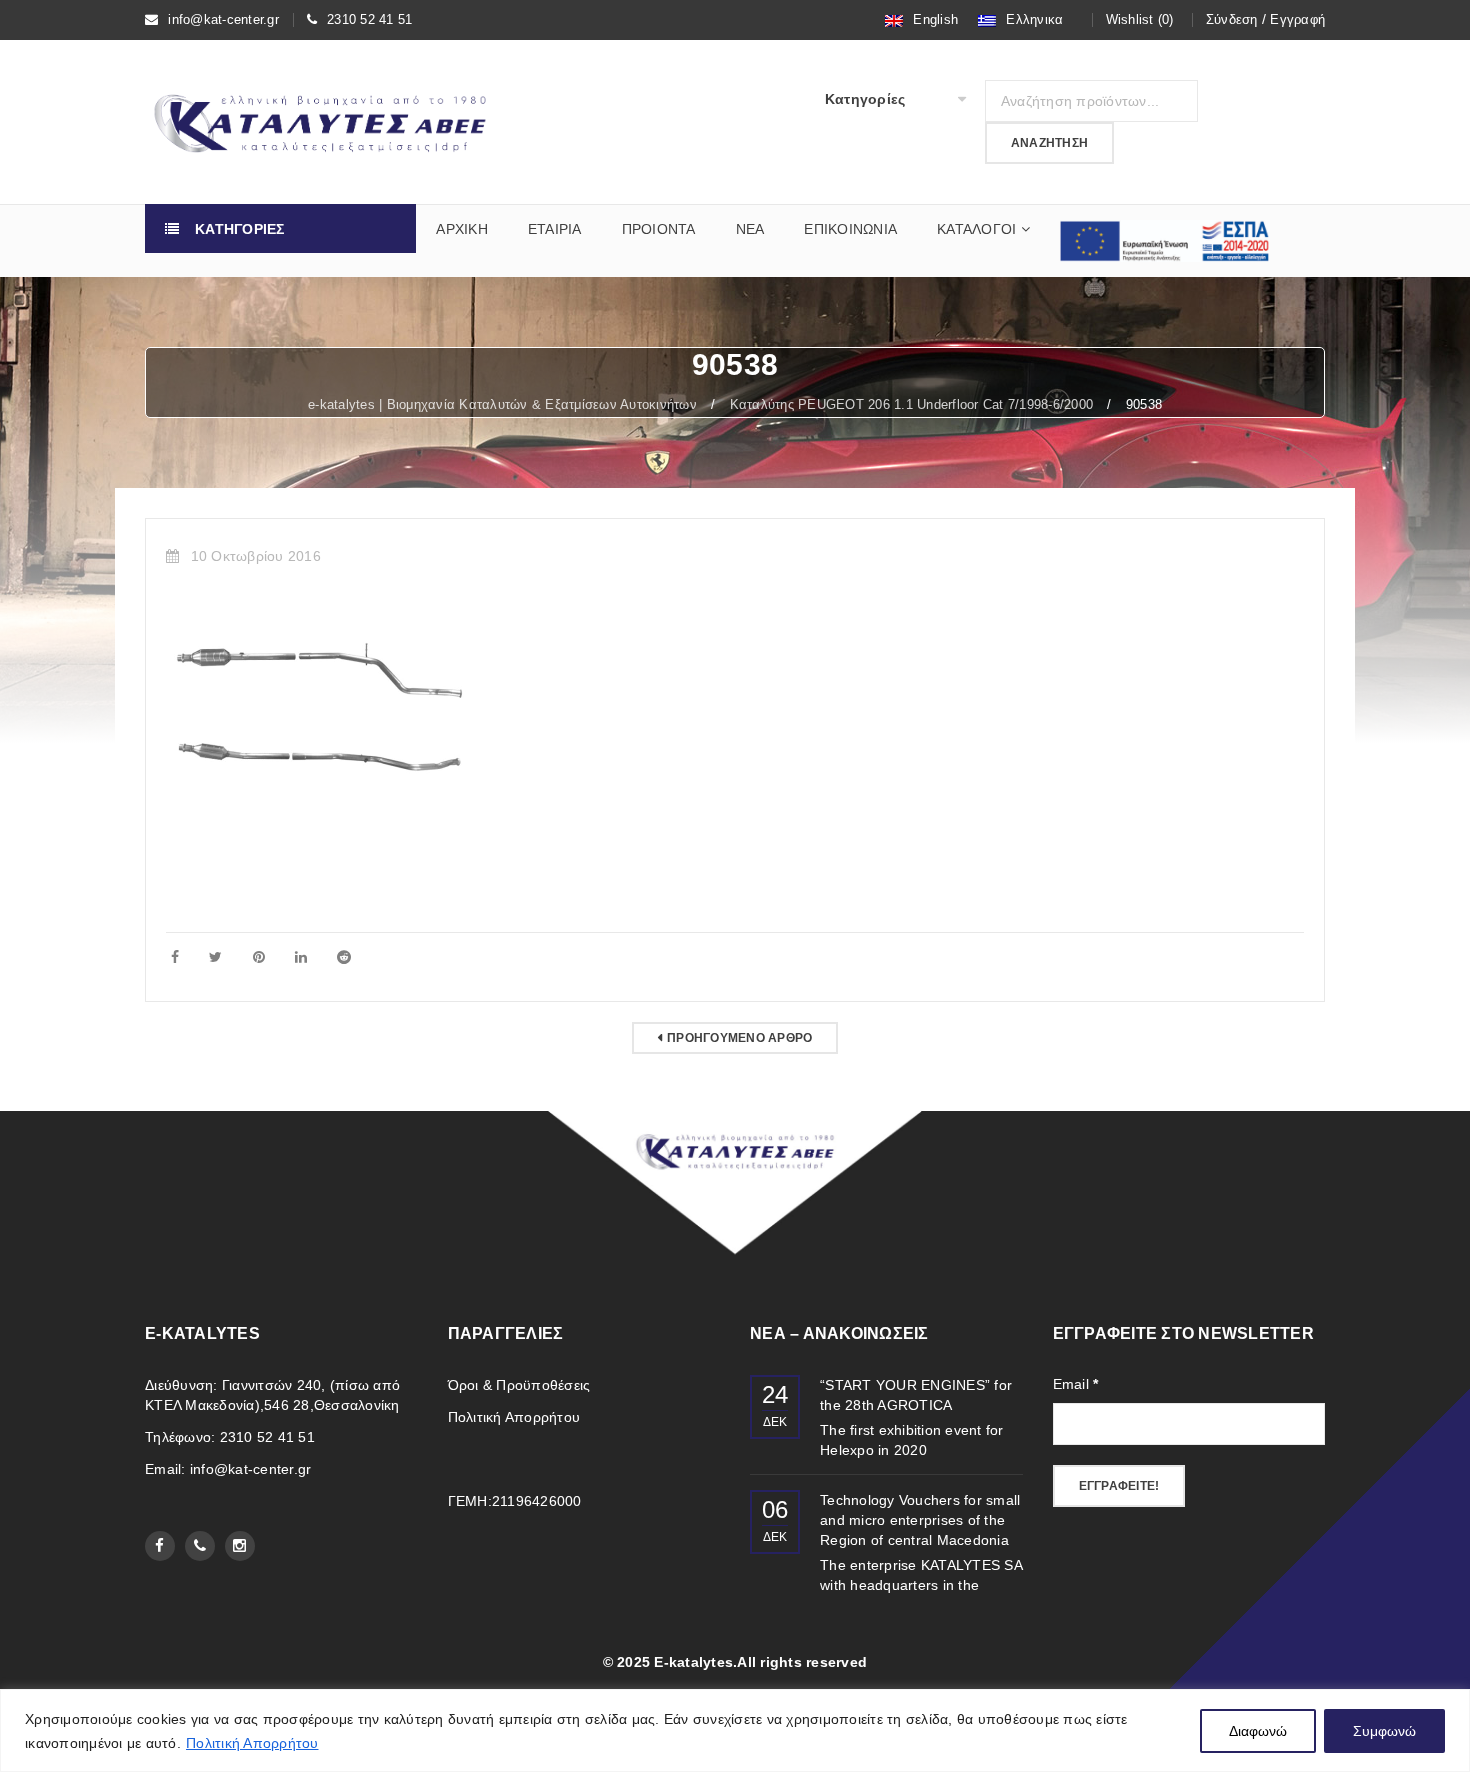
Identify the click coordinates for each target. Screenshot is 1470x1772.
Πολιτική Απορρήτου (252, 1743)
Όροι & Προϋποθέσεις (519, 1385)
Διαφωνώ (1258, 1731)
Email (1076, 1384)
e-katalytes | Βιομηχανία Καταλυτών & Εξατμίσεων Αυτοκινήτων (502, 404)
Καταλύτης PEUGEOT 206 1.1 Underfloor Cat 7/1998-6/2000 (912, 404)
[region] (735, 1730)
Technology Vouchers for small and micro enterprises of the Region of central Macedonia (920, 1520)
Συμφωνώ (1384, 1731)
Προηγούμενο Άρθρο (739, 1038)
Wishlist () (1140, 19)
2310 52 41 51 (369, 19)
